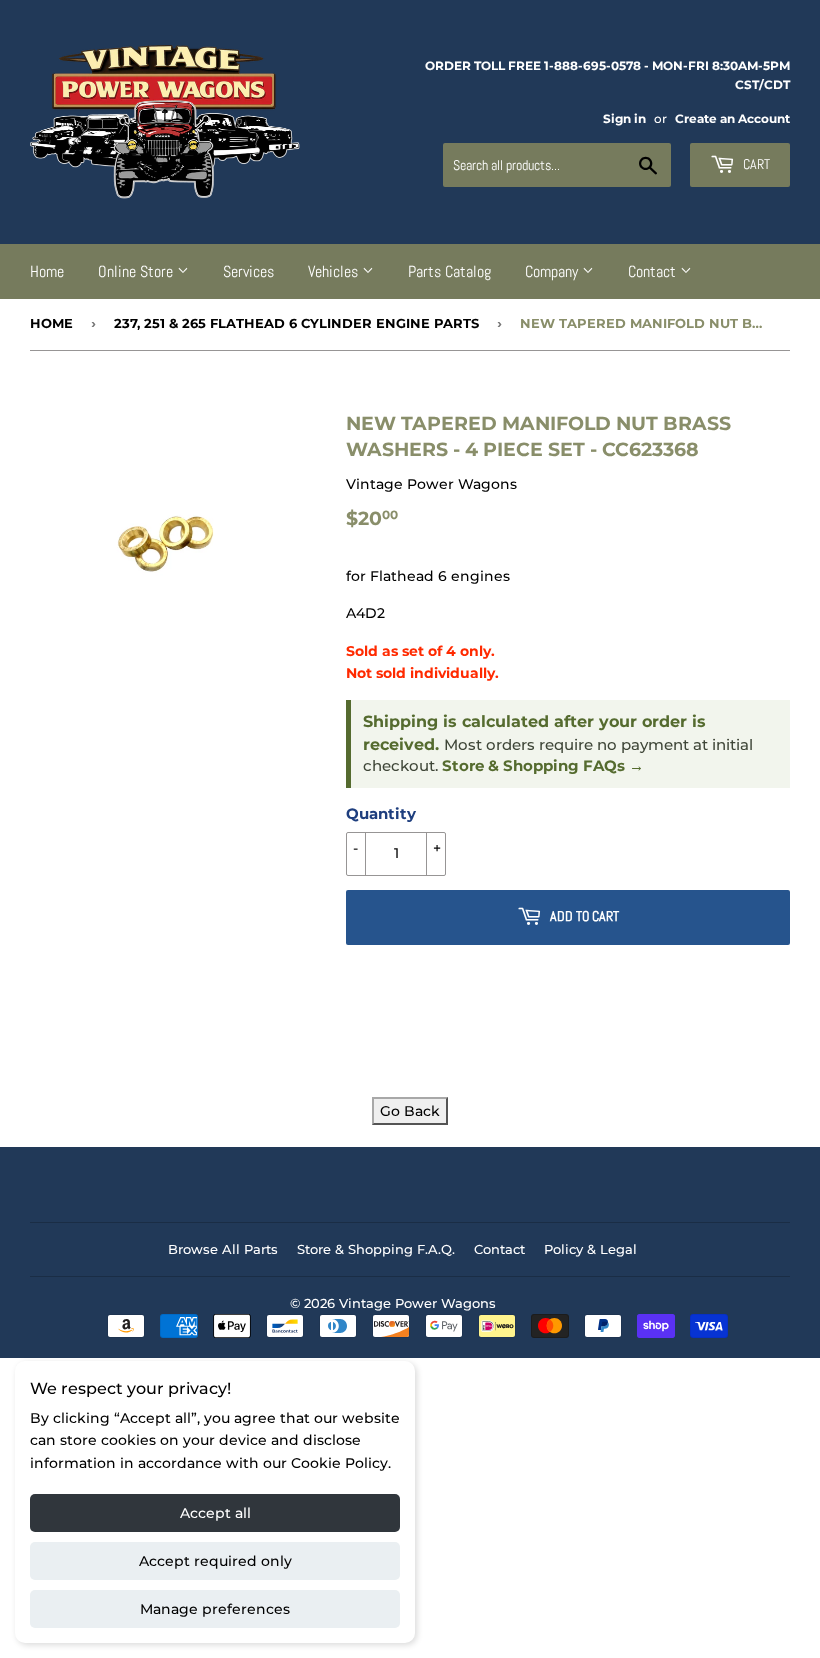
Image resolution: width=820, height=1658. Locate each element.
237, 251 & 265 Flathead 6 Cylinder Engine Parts (296, 323)
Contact (654, 271)
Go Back (410, 1111)
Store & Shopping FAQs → (543, 766)
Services (248, 271)
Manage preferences (215, 1609)
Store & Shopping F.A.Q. (376, 1249)
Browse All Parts (223, 1249)
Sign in (624, 118)
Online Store (137, 271)
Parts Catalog (449, 271)
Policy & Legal (590, 1249)
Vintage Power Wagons (417, 1303)
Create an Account (732, 118)
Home (47, 271)
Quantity (381, 813)
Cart (755, 164)
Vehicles (335, 271)
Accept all (215, 1513)
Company (553, 271)
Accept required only (215, 1561)
